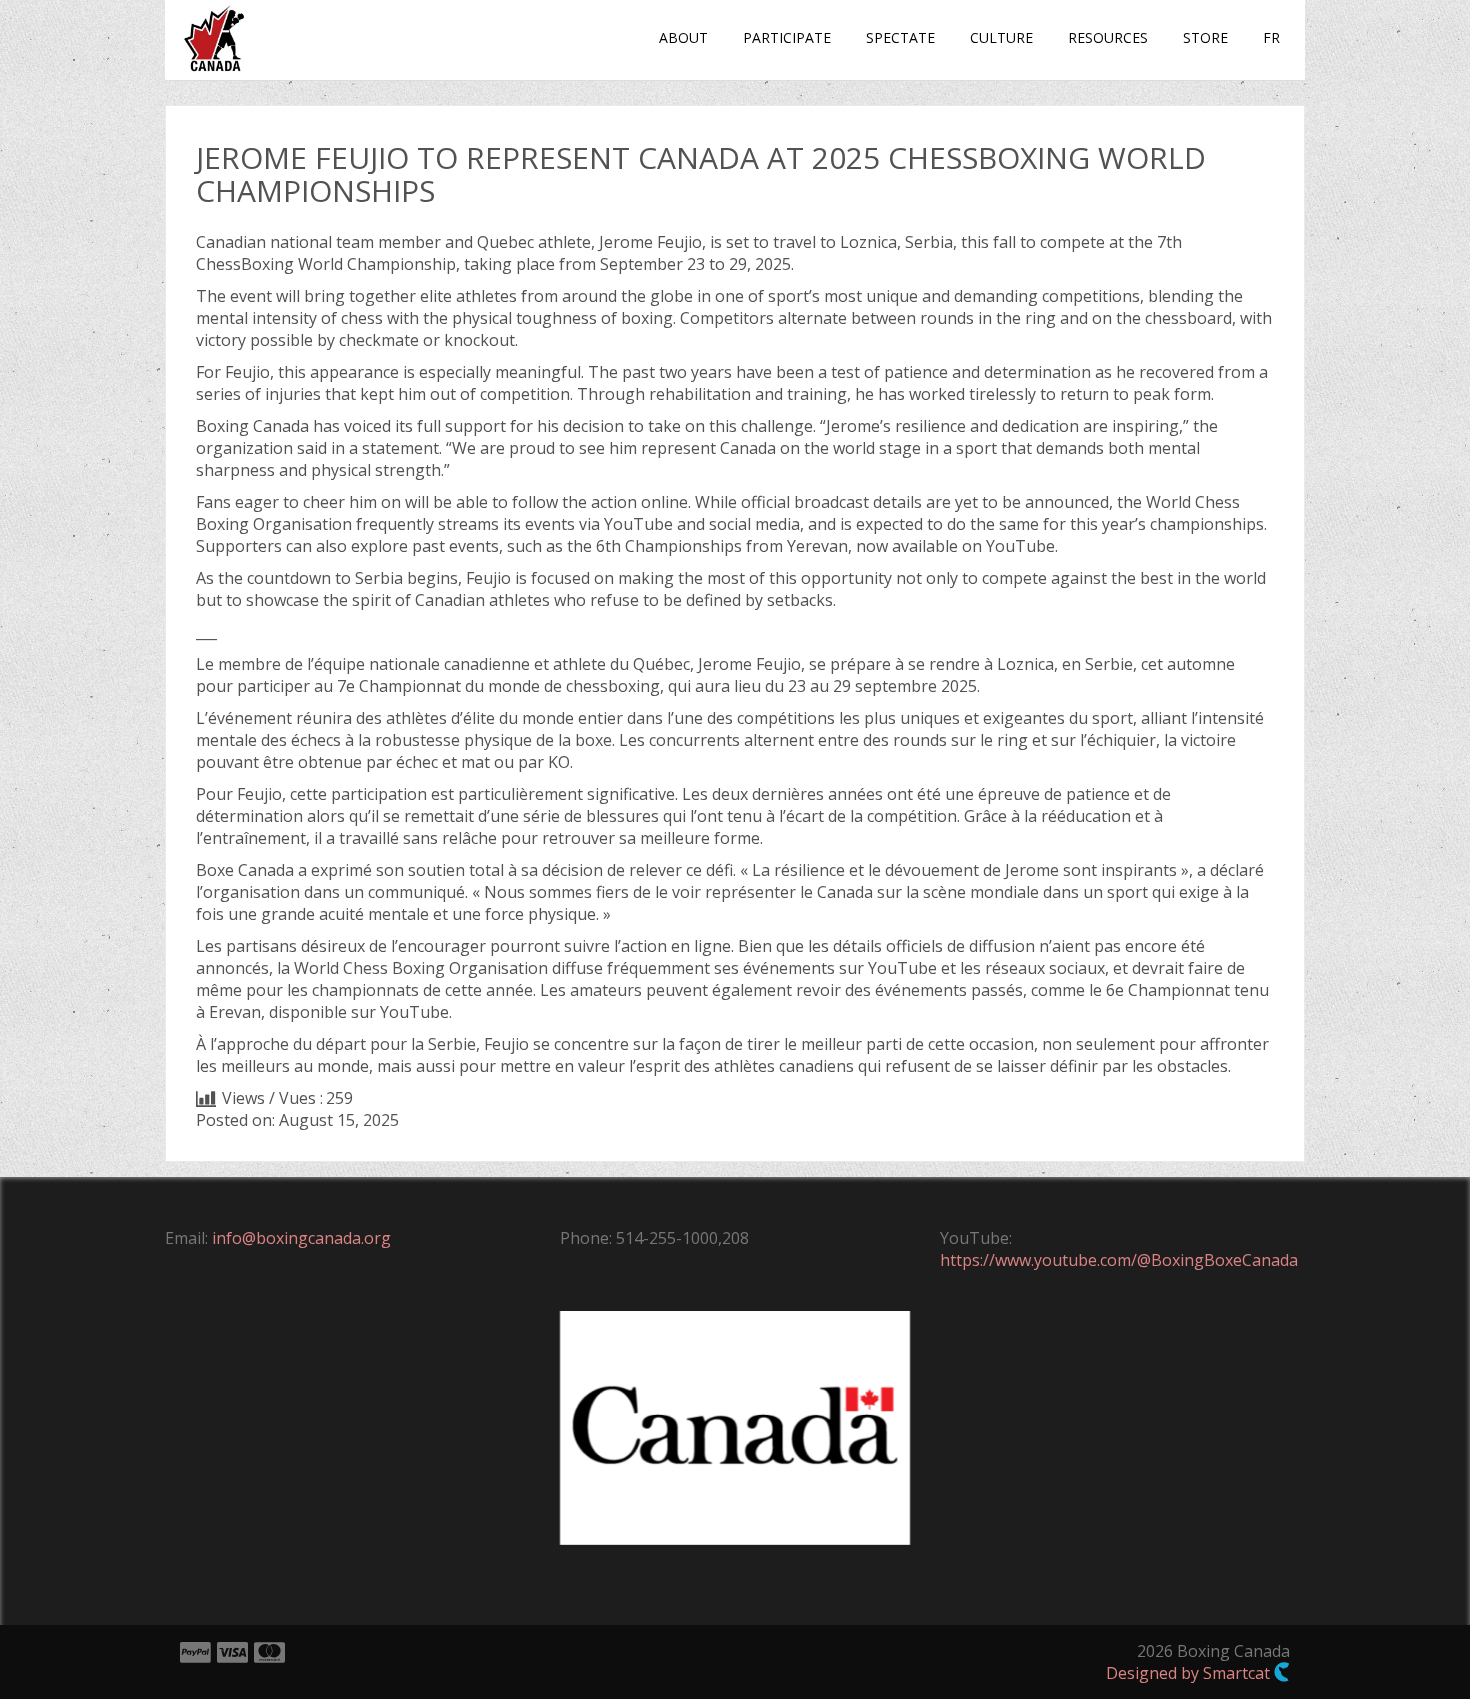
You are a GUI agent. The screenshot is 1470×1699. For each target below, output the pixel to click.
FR (1271, 37)
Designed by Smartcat (1190, 1673)
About (683, 37)
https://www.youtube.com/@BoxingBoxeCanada (1119, 1260)
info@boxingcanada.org (301, 1238)
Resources (1108, 37)
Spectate (900, 37)
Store (1205, 37)
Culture (1001, 37)
